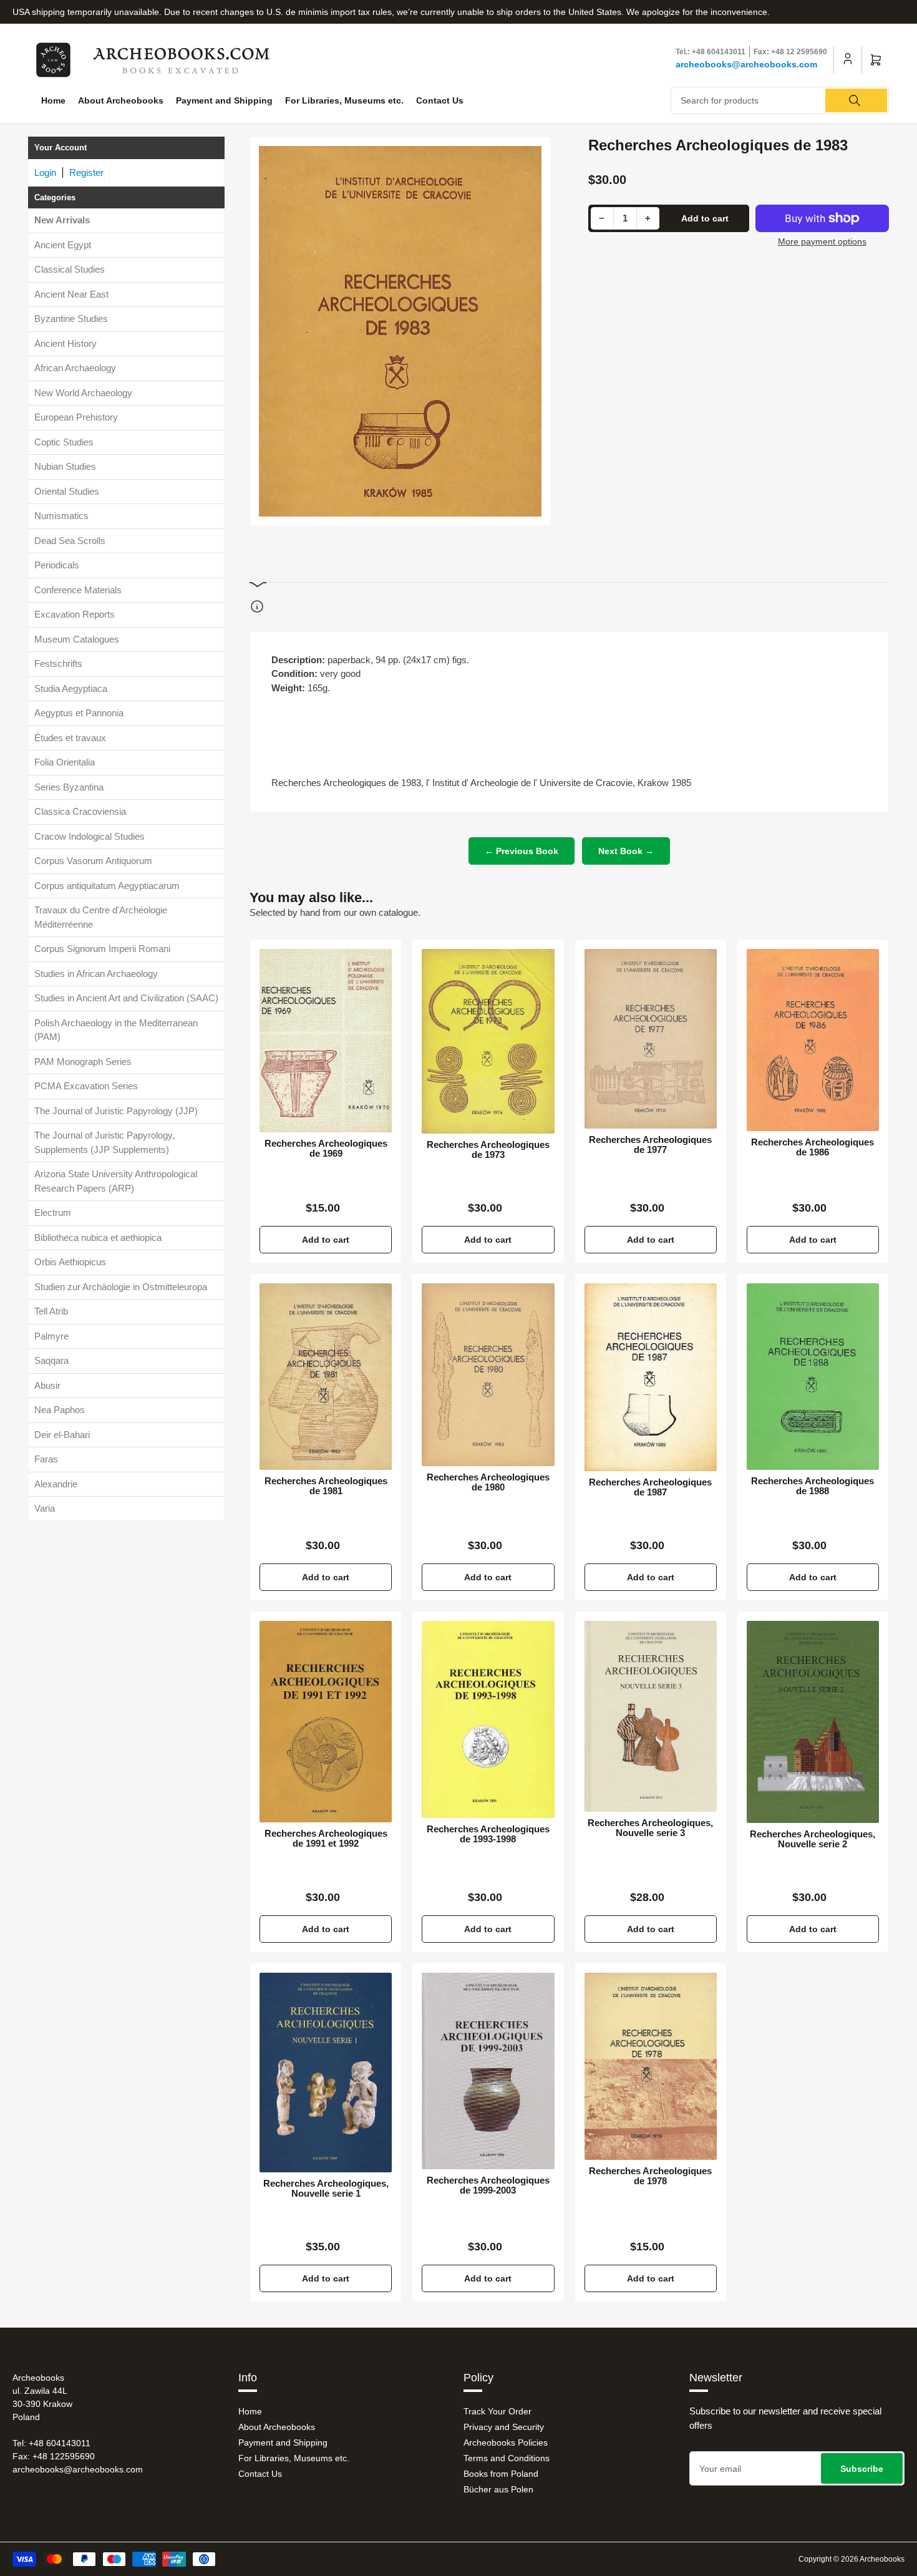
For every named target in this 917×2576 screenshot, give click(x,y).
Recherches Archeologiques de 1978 (650, 2176)
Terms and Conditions (507, 2458)
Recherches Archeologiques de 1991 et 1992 (326, 1839)
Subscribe (862, 2469)
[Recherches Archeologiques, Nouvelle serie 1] (326, 2073)
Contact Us (440, 100)
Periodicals (57, 565)
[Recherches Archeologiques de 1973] (488, 1041)
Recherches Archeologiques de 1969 (326, 1149)
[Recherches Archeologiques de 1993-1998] (488, 1720)
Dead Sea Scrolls (70, 541)
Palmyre (51, 1336)
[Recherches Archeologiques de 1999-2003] (488, 2071)
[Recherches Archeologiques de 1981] (326, 1377)
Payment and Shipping (224, 100)
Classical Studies (70, 269)
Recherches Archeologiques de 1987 (650, 1487)
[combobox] (780, 100)
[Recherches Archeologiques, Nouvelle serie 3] (651, 1717)
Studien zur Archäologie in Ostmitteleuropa (121, 1287)
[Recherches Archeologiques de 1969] (326, 1041)
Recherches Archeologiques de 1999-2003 (488, 2185)
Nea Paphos (60, 1410)
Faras (46, 1459)
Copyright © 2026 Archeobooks (851, 2559)
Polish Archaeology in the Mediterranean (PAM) (116, 1030)
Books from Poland (501, 2474)
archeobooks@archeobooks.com (746, 64)
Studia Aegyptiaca (71, 688)
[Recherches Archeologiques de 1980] (488, 1375)
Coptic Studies (64, 442)
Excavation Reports (75, 614)
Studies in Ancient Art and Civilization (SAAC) (126, 998)
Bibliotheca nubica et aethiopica (98, 1237)
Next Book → (626, 851)
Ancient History (65, 343)
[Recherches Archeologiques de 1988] (813, 1377)
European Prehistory (76, 417)
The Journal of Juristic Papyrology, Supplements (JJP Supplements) (104, 1142)
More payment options (822, 241)
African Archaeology (75, 368)
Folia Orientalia (65, 762)
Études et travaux (70, 738)
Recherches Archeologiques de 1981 (326, 1486)
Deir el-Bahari (62, 1435)
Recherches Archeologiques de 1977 (650, 1145)
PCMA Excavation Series (86, 1086)
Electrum (53, 1213)
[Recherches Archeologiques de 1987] (651, 1377)
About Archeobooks (121, 100)
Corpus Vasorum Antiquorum (93, 861)
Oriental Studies (67, 491)
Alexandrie (56, 1484)
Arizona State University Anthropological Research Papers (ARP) (116, 1181)
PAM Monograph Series (83, 1062)
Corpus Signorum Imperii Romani (102, 949)
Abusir (47, 1385)
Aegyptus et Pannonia (79, 713)
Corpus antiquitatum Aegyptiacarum (107, 886)
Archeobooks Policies (506, 2442)
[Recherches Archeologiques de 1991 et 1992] (326, 1722)
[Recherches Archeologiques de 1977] (651, 1039)
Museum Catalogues (77, 639)
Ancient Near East (71, 294)
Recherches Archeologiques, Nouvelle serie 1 (326, 2189)
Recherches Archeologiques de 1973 (488, 1150)
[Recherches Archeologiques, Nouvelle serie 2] (813, 1722)
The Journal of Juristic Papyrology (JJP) (116, 1111)
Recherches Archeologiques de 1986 (813, 1147)
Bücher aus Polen (498, 2489)
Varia (45, 1508)
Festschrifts (58, 663)
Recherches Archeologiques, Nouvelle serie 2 (813, 1839)
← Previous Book (522, 851)
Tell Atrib (51, 1311)
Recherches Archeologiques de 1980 (488, 1482)
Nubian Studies (65, 466)
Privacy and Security (504, 2427)
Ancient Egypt (63, 245)
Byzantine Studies (71, 318)
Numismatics (61, 516)
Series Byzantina (69, 787)
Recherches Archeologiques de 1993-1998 (488, 1834)
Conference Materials (78, 590)
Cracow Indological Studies (90, 836)
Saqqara (51, 1360)
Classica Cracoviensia (80, 811)
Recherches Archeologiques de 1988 (813, 1486)
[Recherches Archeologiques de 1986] (813, 1040)
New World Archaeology (83, 393)
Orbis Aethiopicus (70, 1262)
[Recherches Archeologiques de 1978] (651, 2066)
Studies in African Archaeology (96, 974)
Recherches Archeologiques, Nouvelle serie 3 (650, 1828)
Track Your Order (497, 2411)
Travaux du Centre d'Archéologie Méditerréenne (101, 917)
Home (53, 100)
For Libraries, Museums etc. (344, 100)
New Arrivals (62, 220)
